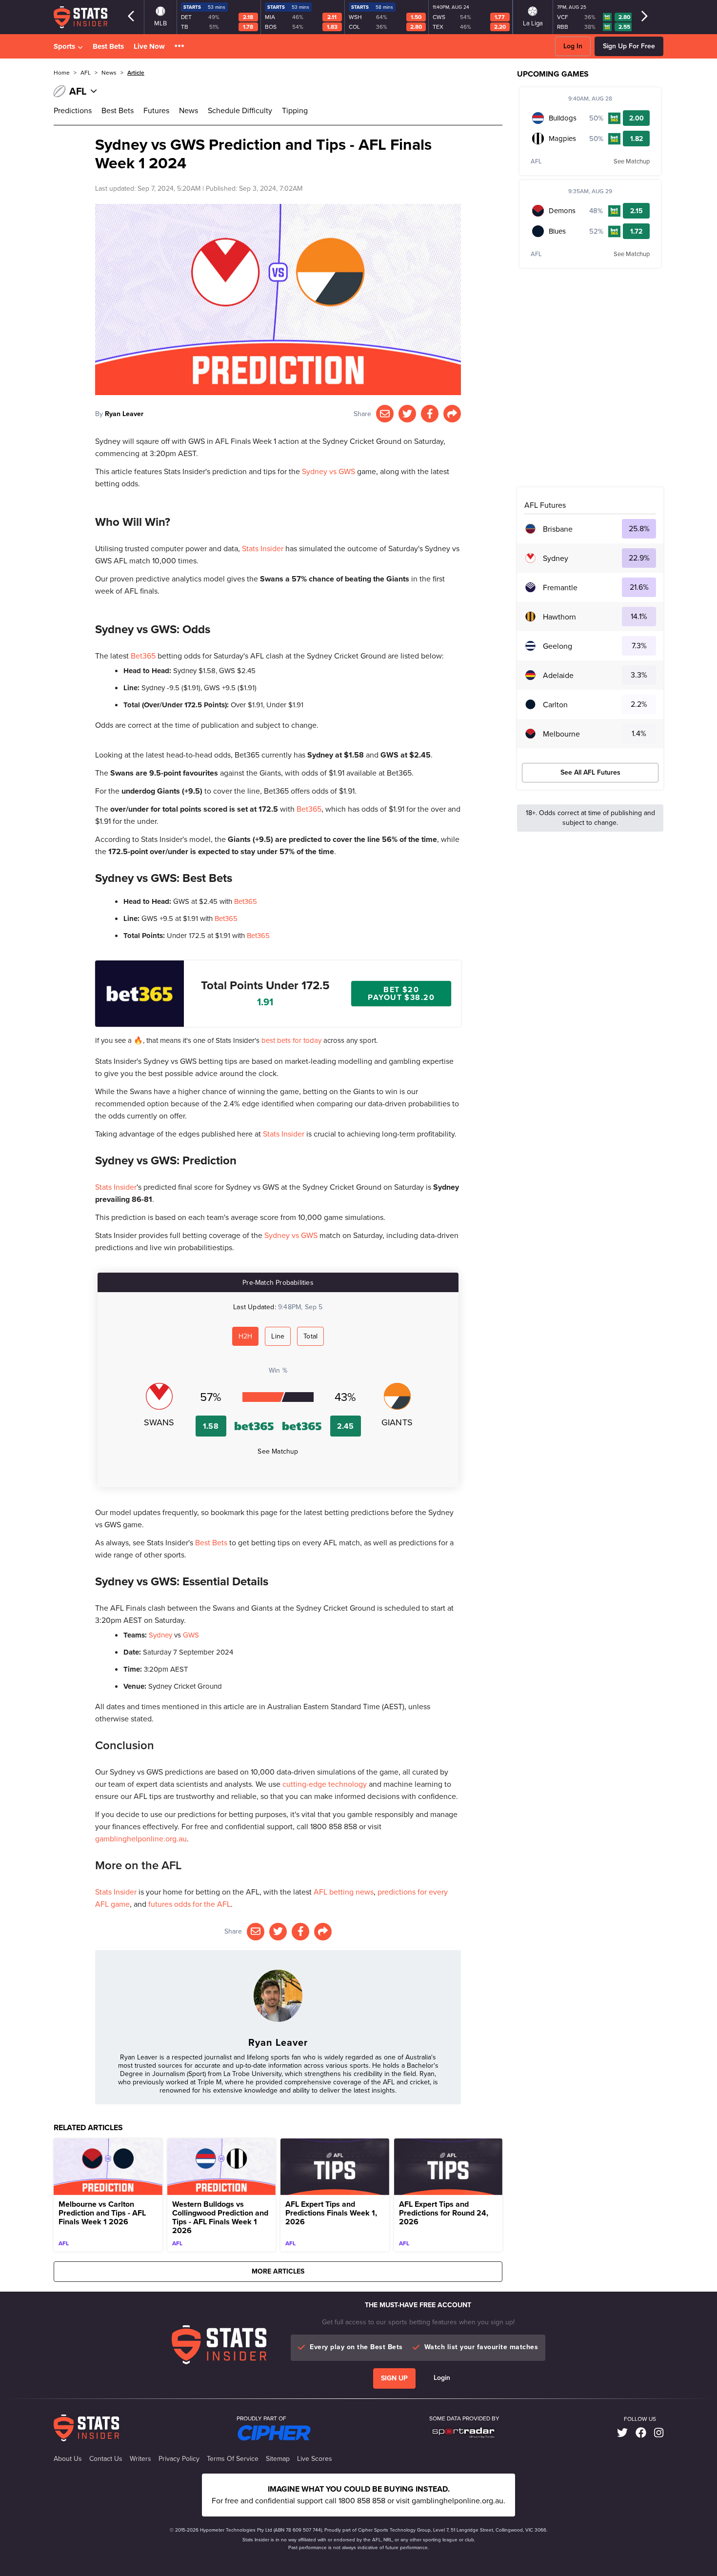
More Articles (278, 2271)
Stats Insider (263, 549)
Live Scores (315, 2459)
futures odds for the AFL (189, 1904)
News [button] (109, 73)
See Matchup (278, 1451)
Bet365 (143, 656)
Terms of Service (233, 2459)
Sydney (160, 1635)
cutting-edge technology (325, 1784)
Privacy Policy (179, 2459)
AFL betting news (344, 1892)
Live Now (149, 46)
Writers (140, 2459)
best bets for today (291, 1040)
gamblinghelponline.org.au (141, 1839)
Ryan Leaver (124, 414)
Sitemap (278, 2459)
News (189, 110)
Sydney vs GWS (329, 471)
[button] (179, 47)
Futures (156, 110)
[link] (622, 2433)
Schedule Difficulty (240, 110)
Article (136, 73)
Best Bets (108, 46)
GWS (191, 1635)
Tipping (295, 110)
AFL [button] (86, 73)
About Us (68, 2459)
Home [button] (62, 73)
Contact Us (106, 2459)
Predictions (73, 110)
